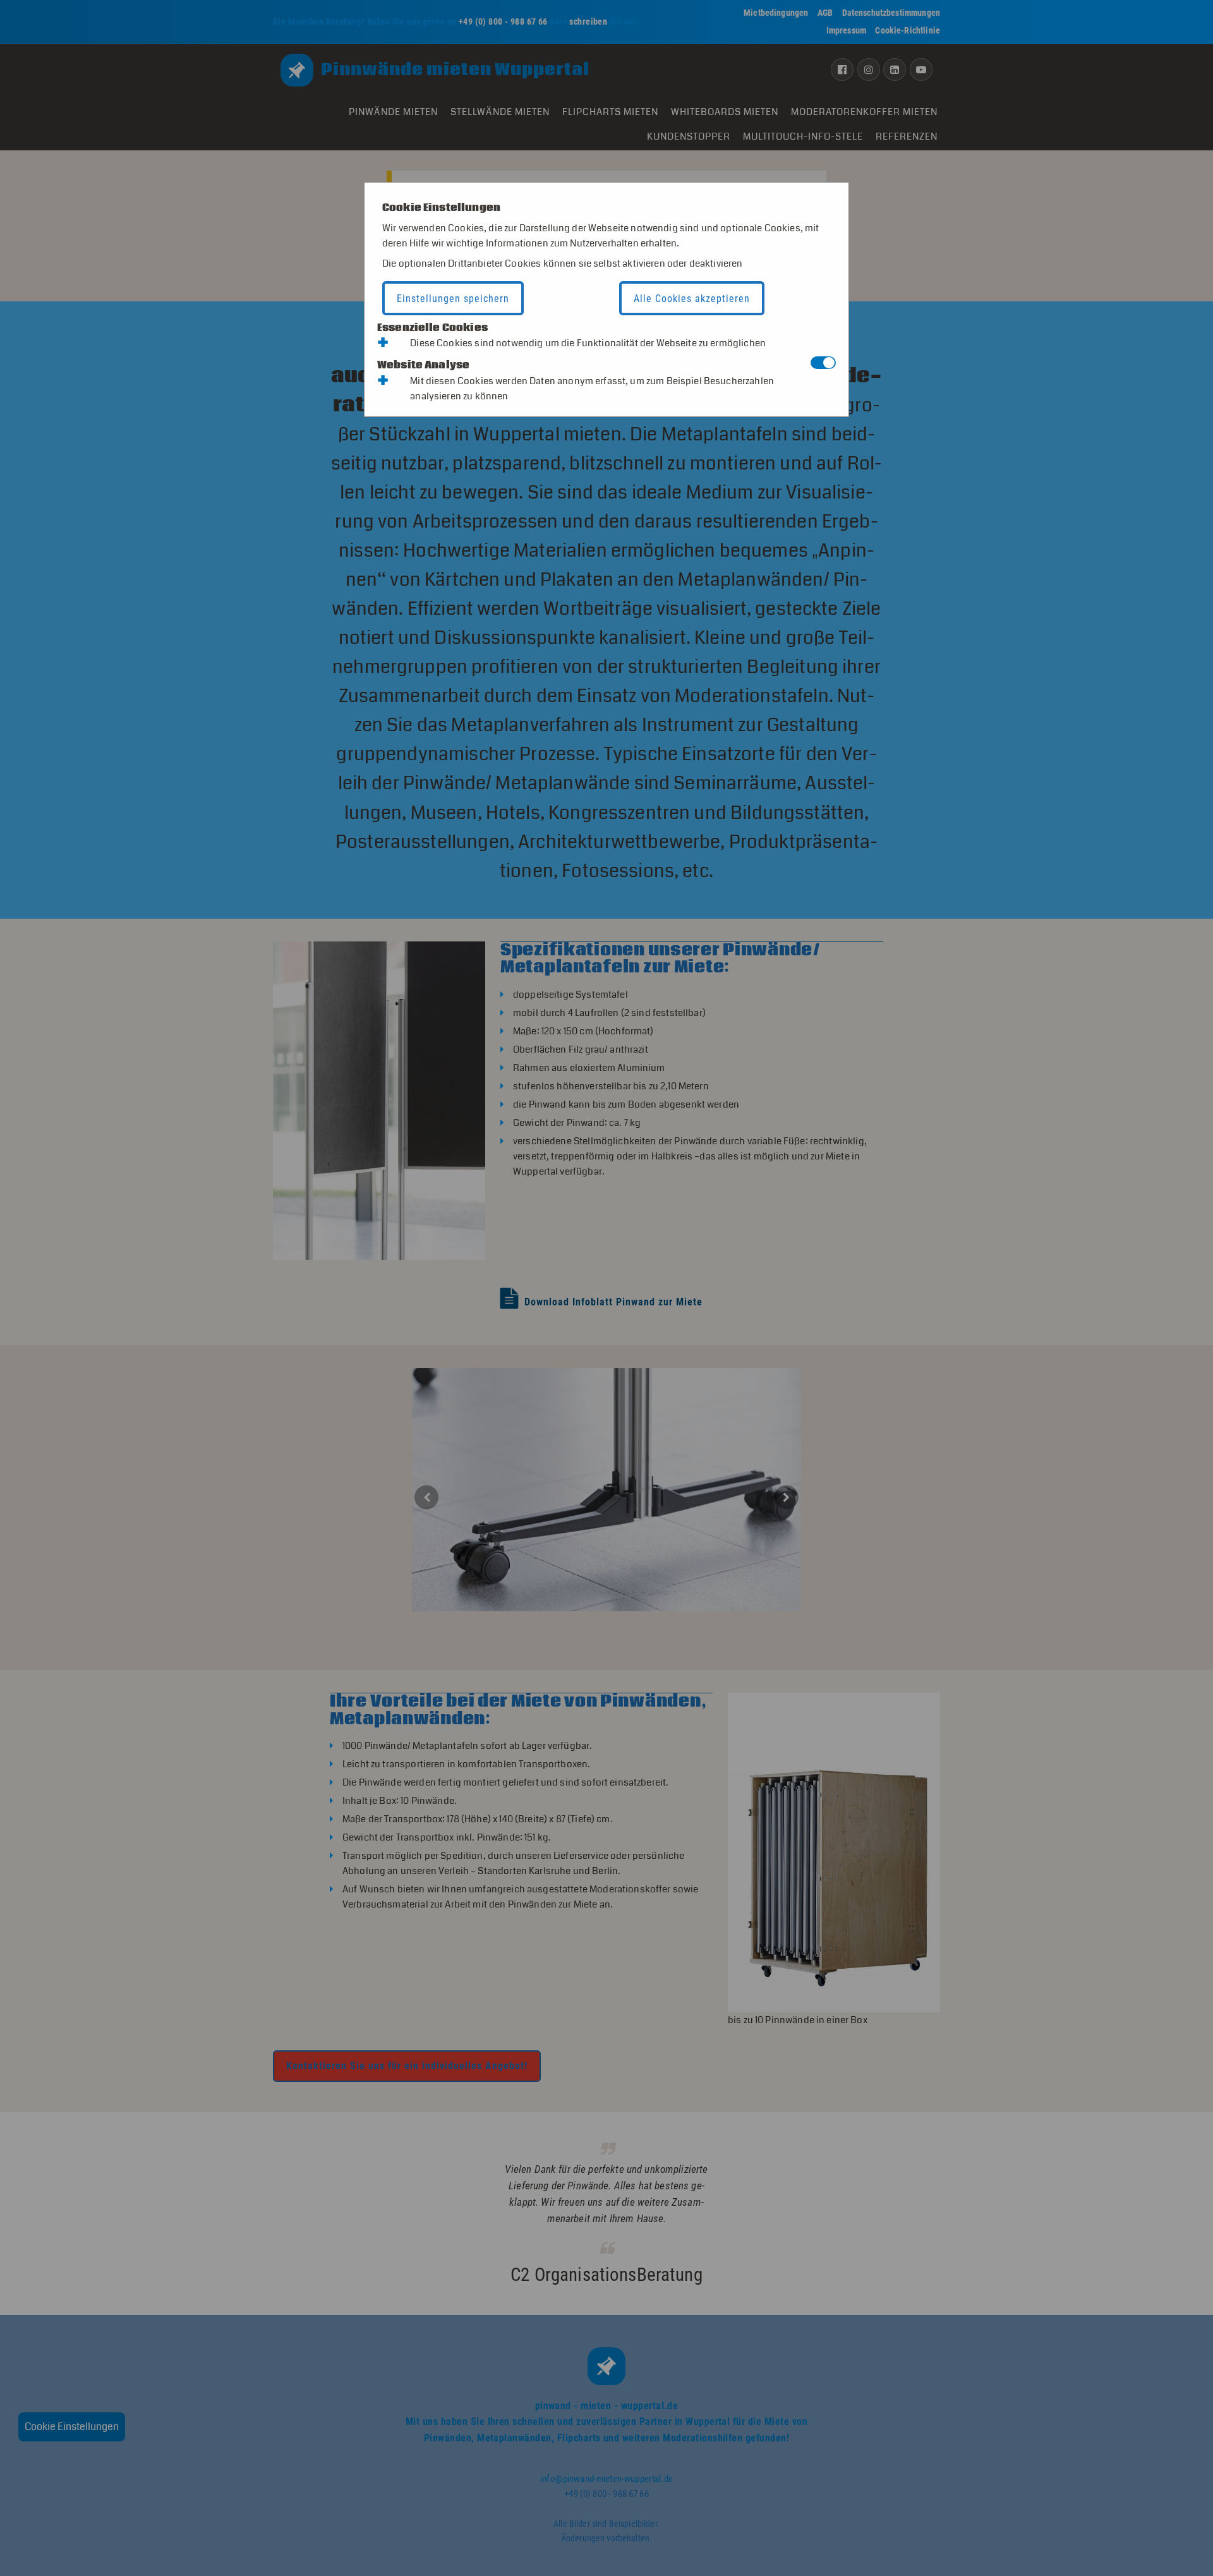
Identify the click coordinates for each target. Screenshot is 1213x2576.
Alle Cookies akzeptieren (692, 299)
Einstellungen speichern (453, 299)
